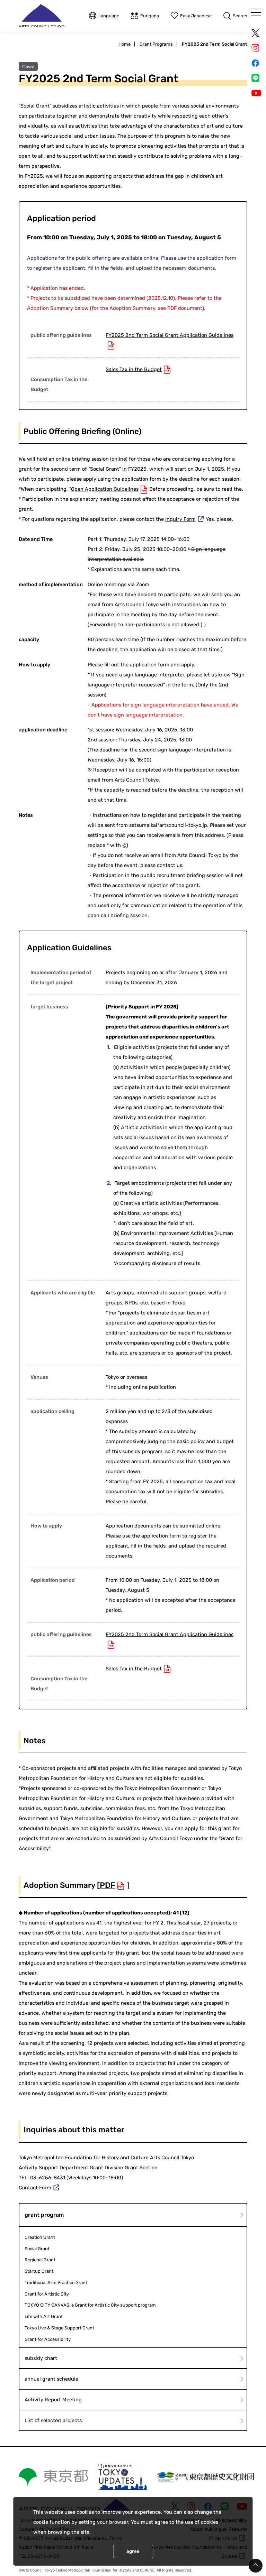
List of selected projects (53, 2420)
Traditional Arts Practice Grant (56, 2283)
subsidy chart (41, 2358)
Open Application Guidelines (105, 489)
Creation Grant (40, 2237)
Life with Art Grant (44, 2316)
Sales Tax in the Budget (134, 369)
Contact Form (35, 2188)
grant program (44, 2215)
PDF (108, 1885)
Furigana (150, 16)
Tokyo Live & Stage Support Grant (59, 2328)
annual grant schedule (51, 2379)
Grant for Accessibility (48, 2339)
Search (240, 16)
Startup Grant (39, 2271)
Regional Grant (40, 2260)
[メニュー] (256, 12)
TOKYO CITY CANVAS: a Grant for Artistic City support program (90, 2305)
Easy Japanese (196, 16)
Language (109, 16)
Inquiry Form (180, 519)
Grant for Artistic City (47, 2294)
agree (133, 2551)
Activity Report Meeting (53, 2400)
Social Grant (37, 2249)
